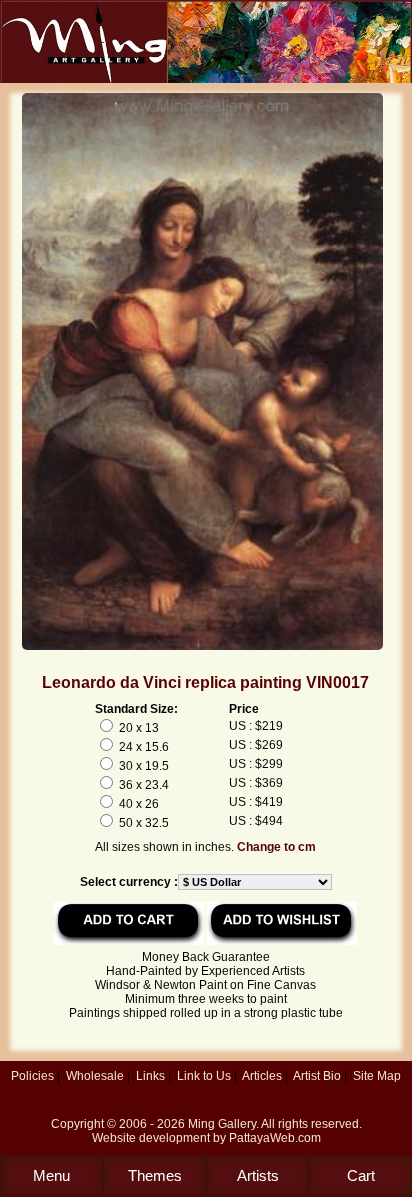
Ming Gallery (222, 1124)
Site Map (377, 1076)
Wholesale (95, 1076)
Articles (262, 1076)
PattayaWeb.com (275, 1138)
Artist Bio (317, 1076)
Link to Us (204, 1076)
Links (150, 1076)
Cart (361, 1175)
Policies (32, 1076)
